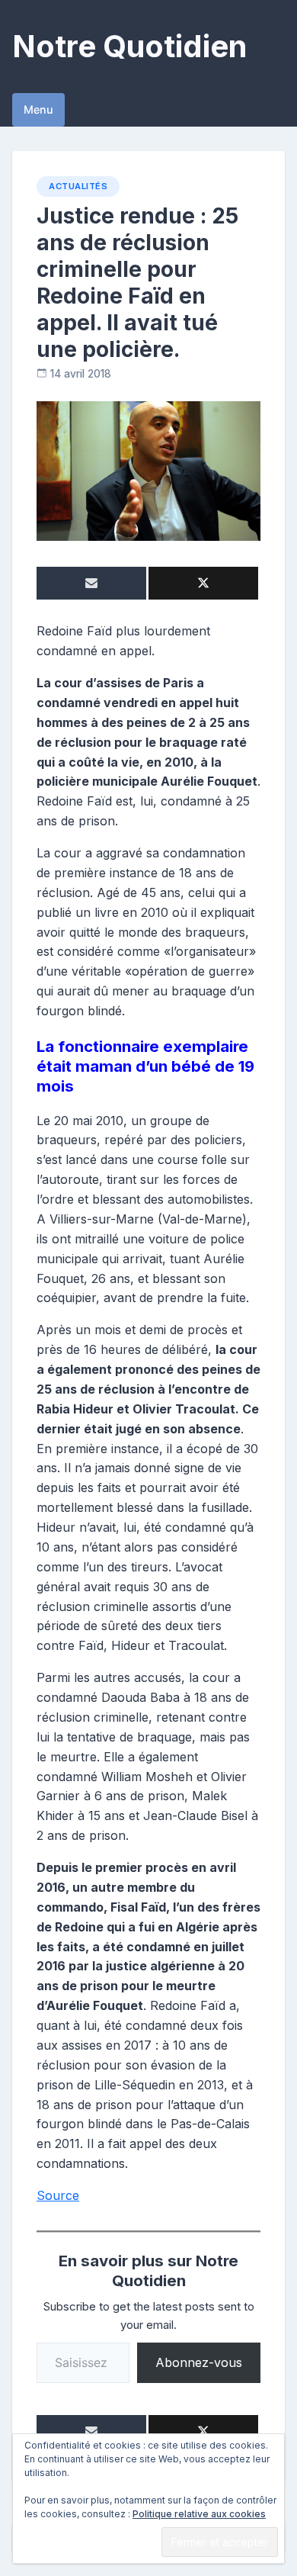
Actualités (78, 186)
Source (58, 2195)
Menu (38, 109)
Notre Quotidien (129, 46)
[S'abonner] (91, 583)
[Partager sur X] (203, 583)
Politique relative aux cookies (199, 2514)
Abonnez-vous (199, 2362)
